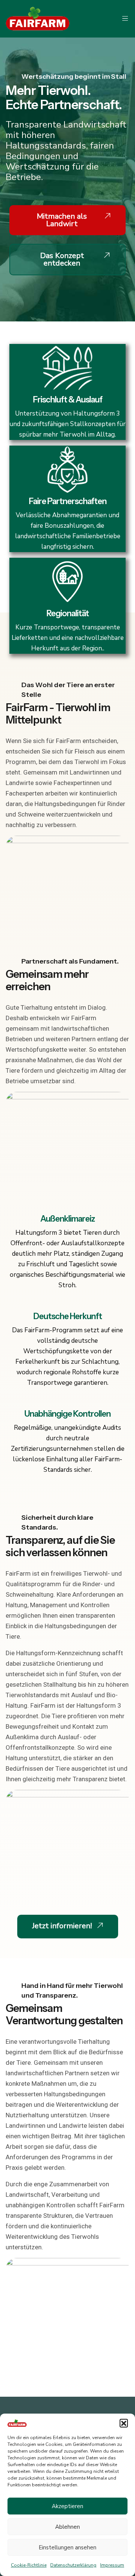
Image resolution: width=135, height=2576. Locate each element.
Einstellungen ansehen (67, 2547)
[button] (124, 2423)
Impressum (112, 2565)
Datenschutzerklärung (73, 2565)
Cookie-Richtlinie (29, 2565)
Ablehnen (67, 2527)
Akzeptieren (67, 2506)
